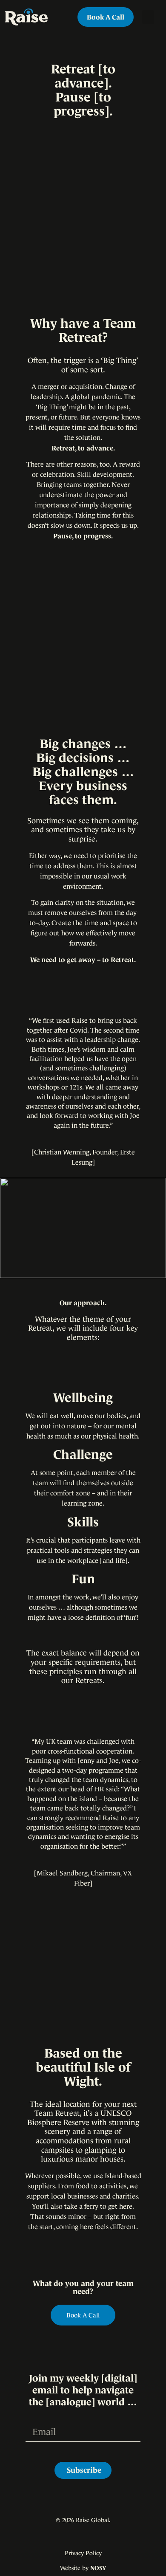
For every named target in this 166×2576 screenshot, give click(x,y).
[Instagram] (74, 2537)
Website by (83, 2568)
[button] (148, 17)
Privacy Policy (83, 2553)
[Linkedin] (89, 2537)
